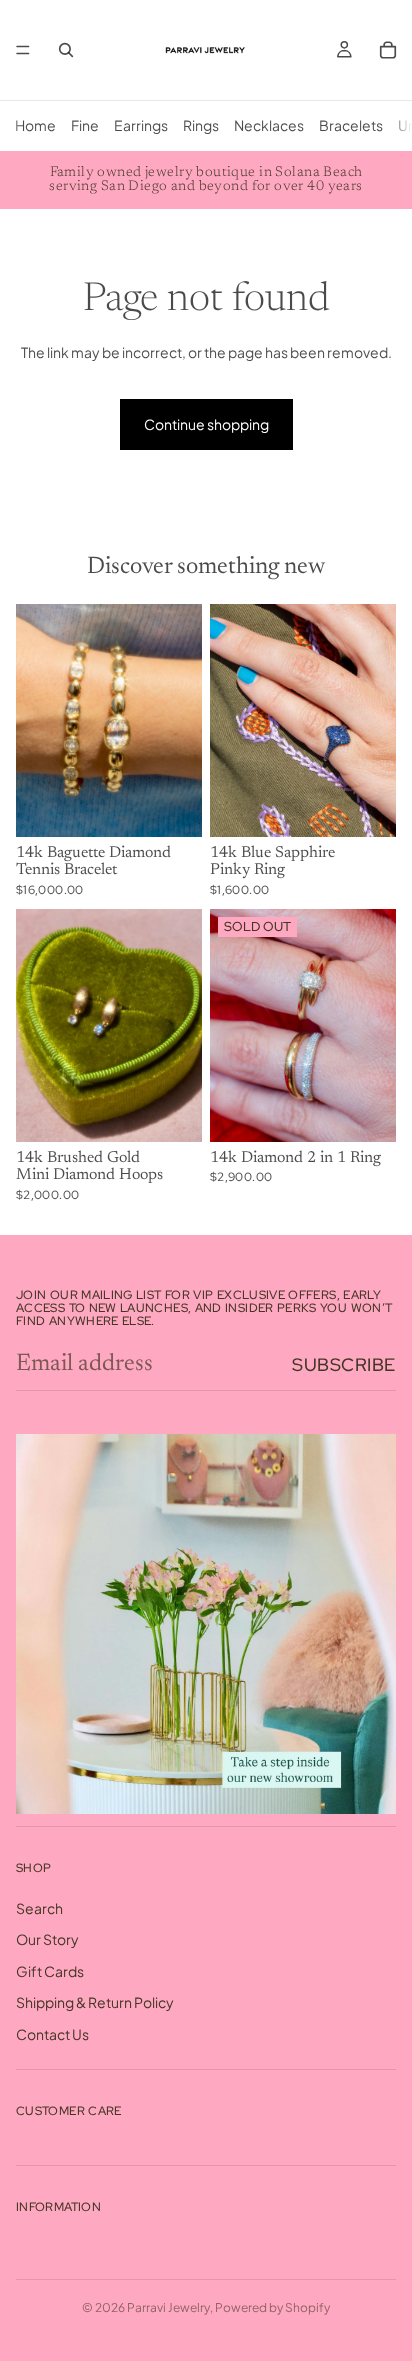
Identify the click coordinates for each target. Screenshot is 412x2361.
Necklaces (269, 125)
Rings (201, 125)
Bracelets (351, 125)
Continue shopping (206, 424)
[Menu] (23, 50)
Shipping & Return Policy (95, 2002)
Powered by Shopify (272, 2307)
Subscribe (344, 1364)
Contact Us (52, 2034)
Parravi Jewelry (168, 2307)
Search (39, 1907)
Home (35, 125)
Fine (85, 125)
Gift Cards (50, 1970)
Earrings (141, 125)
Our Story (47, 1939)
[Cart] (388, 50)
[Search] (66, 50)
